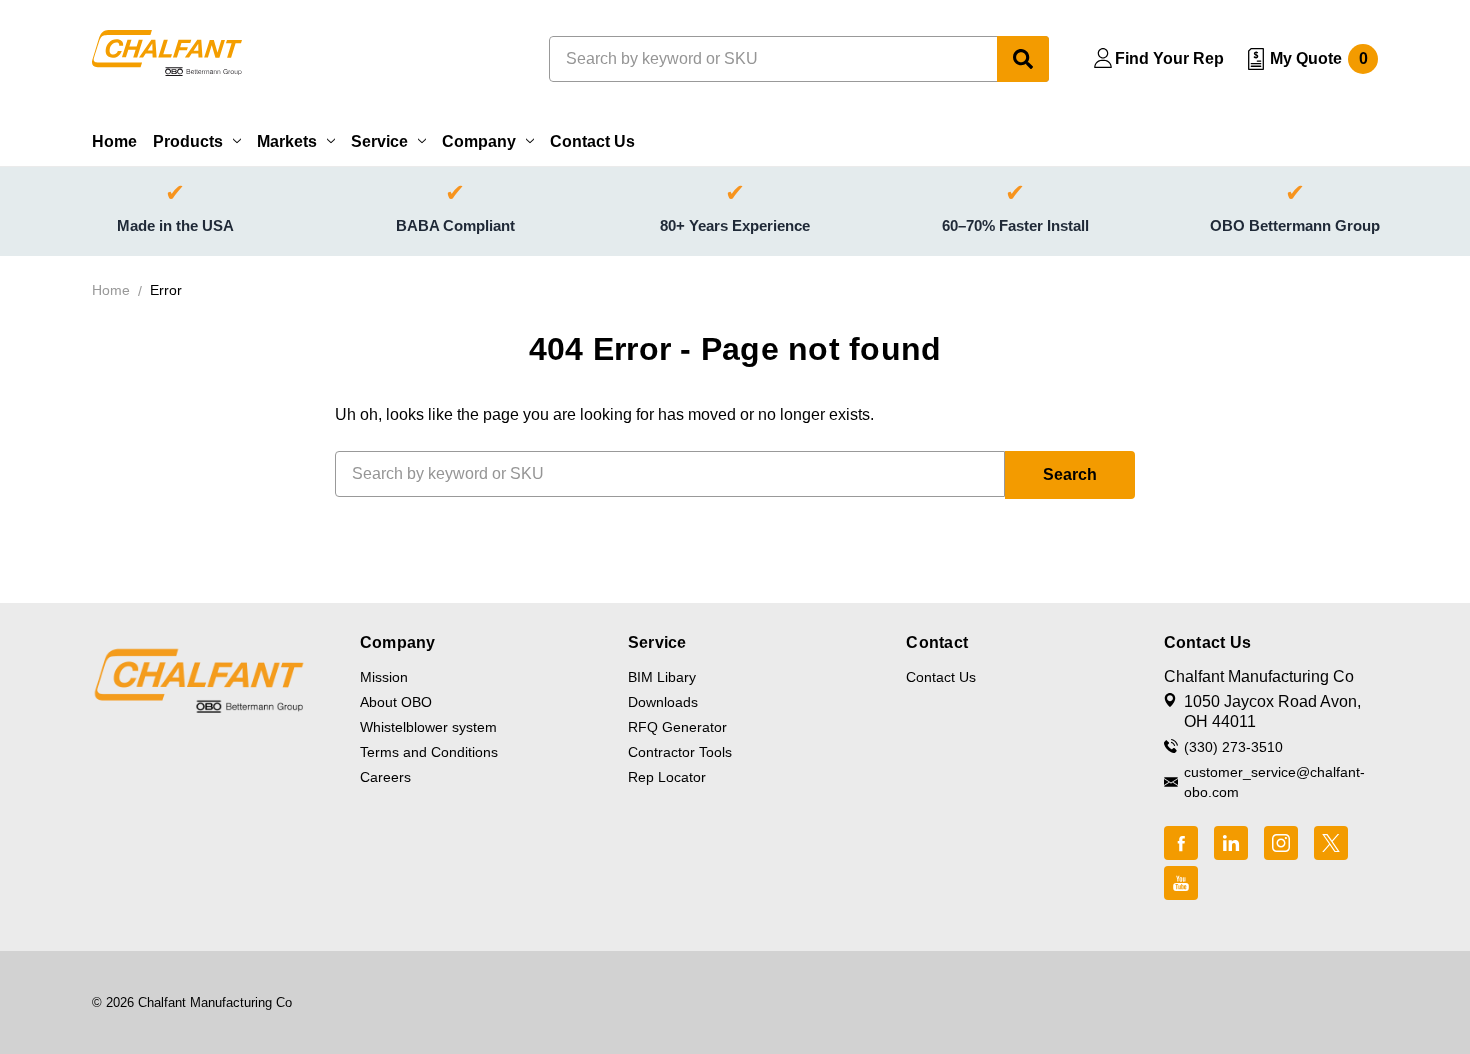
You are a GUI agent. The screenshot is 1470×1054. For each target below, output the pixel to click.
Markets (287, 141)
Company (479, 141)
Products (188, 141)
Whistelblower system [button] (428, 727)
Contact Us (592, 141)
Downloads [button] (663, 702)
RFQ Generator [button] (677, 727)
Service (379, 141)
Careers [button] (385, 777)
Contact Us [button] (941, 677)
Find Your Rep (1169, 58)
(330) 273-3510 (1233, 747)
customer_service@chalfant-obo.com (1274, 782)
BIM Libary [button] (662, 677)
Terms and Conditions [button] (429, 752)
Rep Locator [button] (667, 777)
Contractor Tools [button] (680, 752)
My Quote (1319, 58)
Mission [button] (384, 677)
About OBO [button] (396, 702)
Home (114, 141)
